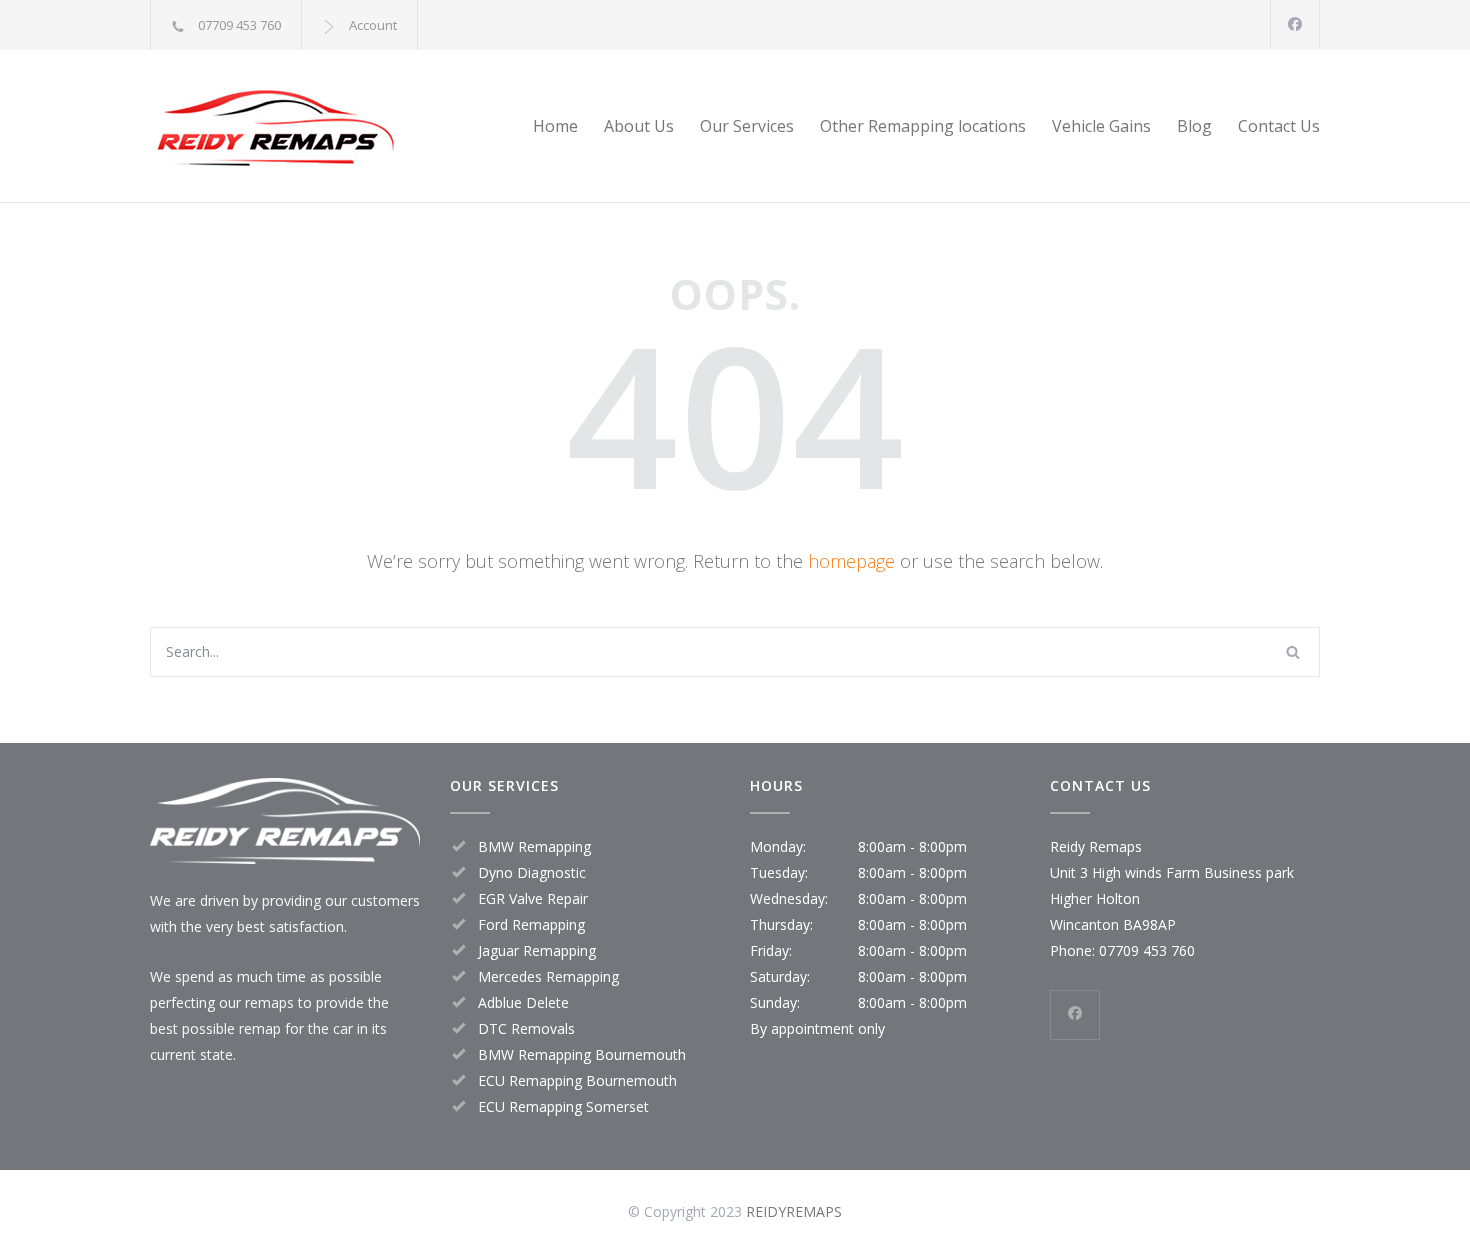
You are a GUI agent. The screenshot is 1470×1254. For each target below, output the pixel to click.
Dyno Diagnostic (532, 872)
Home (555, 126)
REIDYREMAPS (794, 1211)
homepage (851, 561)
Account (373, 25)
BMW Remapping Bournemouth (582, 1054)
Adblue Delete (523, 1002)
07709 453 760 (239, 25)
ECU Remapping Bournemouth (577, 1080)
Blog (1194, 126)
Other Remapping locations (923, 126)
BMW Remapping (534, 846)
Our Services (747, 126)
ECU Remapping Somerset (563, 1106)
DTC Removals (526, 1028)
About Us (639, 126)
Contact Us (1279, 126)
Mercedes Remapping (548, 976)
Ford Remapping (531, 924)
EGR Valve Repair (533, 898)
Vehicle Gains (1101, 126)
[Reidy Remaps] (335, 126)
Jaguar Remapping (537, 950)
